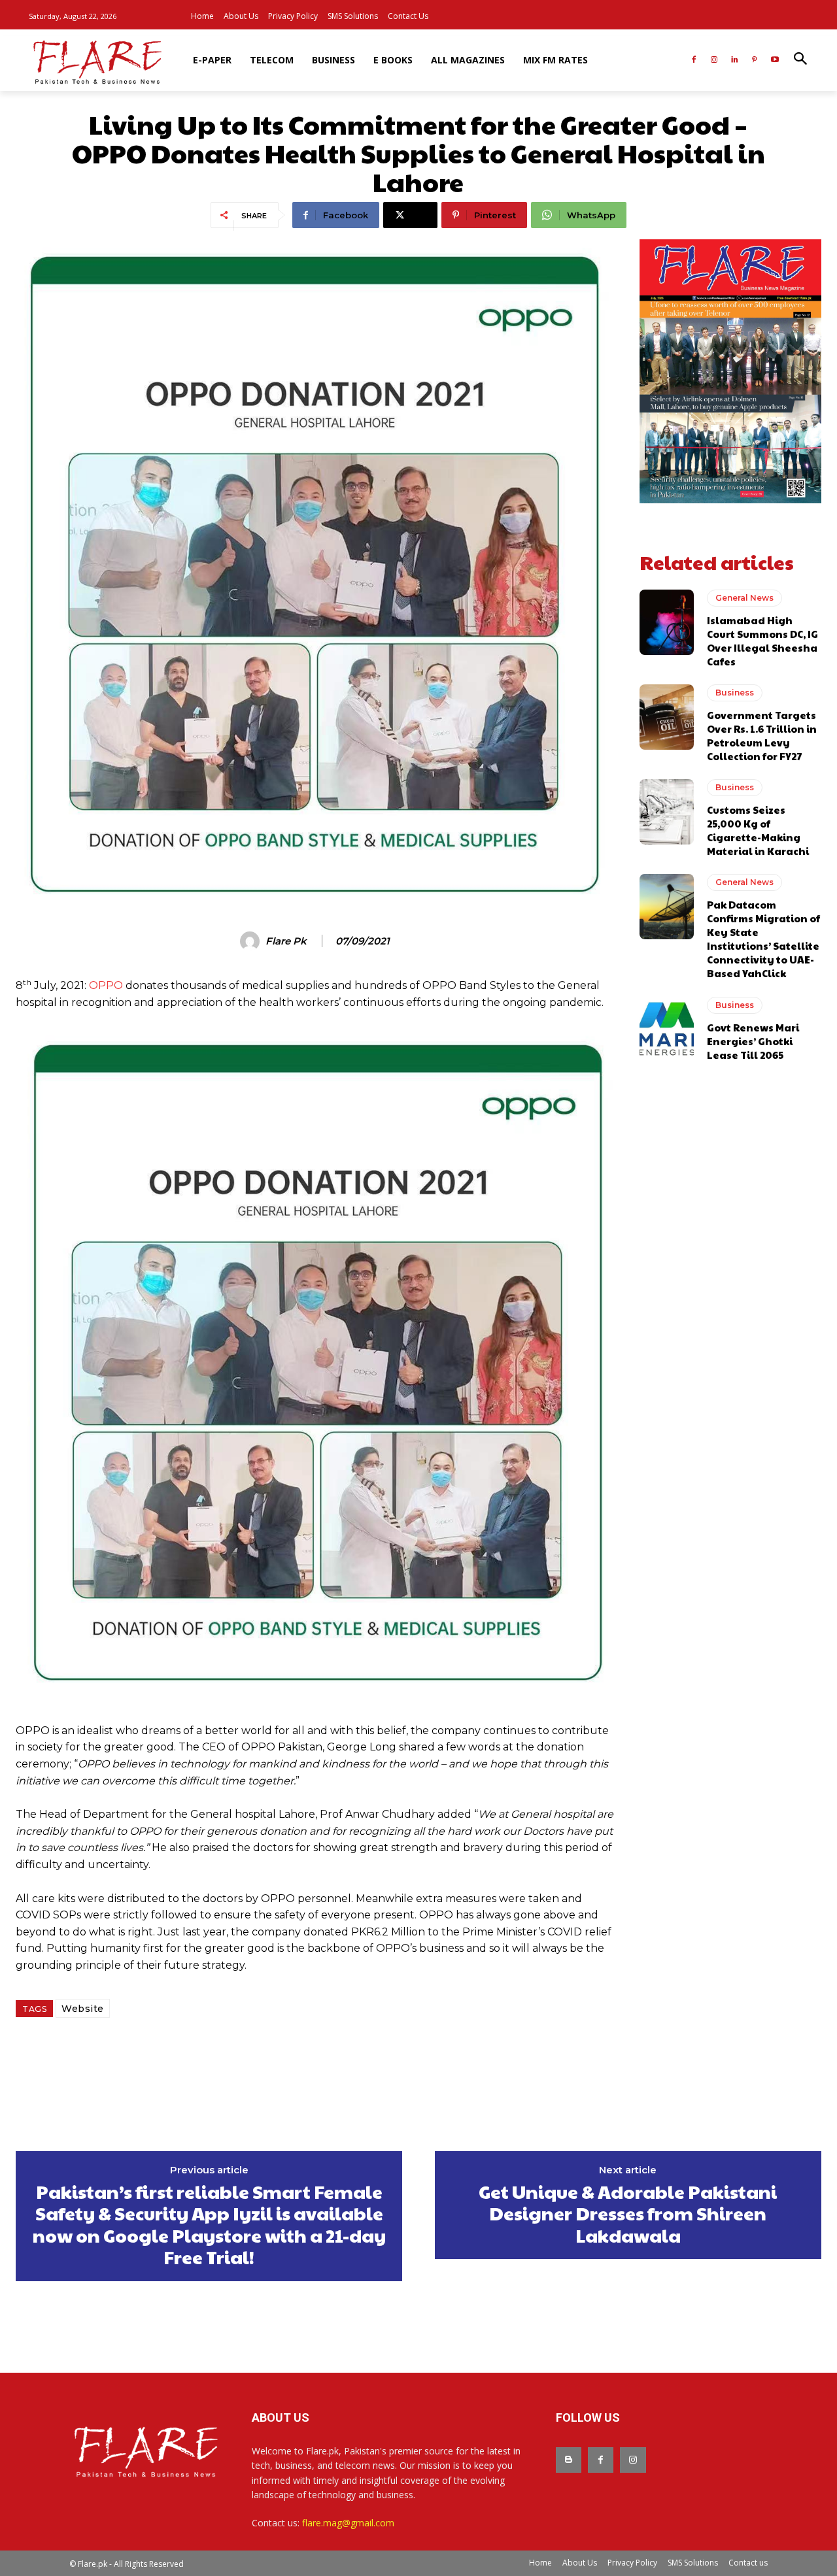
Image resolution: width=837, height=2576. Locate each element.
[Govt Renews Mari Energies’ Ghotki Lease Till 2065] (667, 1029)
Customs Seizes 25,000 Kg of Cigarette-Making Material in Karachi (758, 830)
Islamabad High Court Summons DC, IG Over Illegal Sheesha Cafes (762, 641)
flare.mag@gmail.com (348, 2523)
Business (735, 693)
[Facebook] (694, 60)
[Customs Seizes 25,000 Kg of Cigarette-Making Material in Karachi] (667, 812)
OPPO (106, 985)
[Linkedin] (735, 60)
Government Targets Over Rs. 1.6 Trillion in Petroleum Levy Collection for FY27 (762, 735)
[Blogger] (569, 2460)
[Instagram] (714, 60)
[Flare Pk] (252, 941)
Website (83, 2009)
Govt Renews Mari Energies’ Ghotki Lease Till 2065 (753, 1041)
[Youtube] (775, 60)
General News (744, 598)
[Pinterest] (754, 60)
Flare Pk (286, 941)
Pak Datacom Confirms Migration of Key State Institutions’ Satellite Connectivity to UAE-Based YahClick (763, 939)
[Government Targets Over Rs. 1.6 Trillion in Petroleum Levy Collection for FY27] (667, 717)
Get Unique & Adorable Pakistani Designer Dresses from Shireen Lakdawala (628, 2214)
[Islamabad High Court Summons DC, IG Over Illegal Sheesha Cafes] (667, 622)
